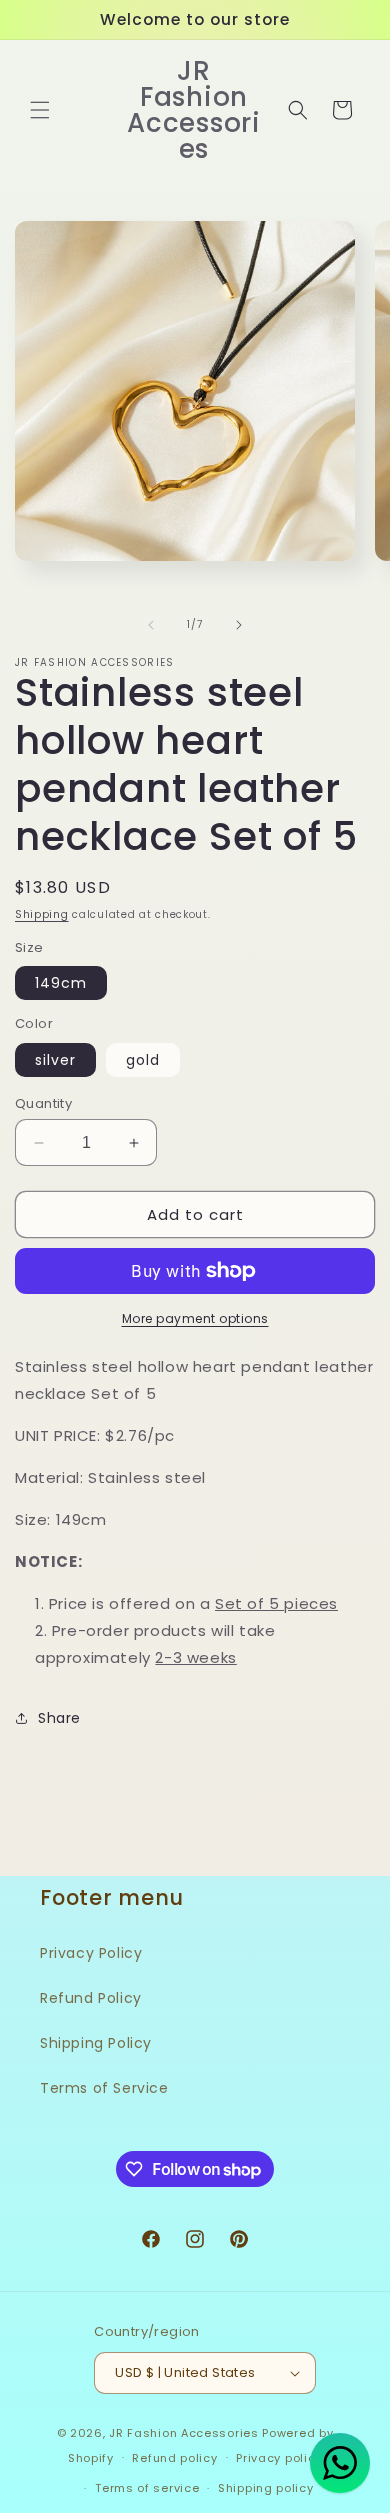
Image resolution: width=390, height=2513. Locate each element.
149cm (61, 983)
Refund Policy (91, 1998)
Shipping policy (266, 2488)
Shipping (42, 914)
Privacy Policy (91, 1953)
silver (55, 1060)
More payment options (195, 1318)
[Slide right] (239, 625)
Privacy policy (279, 2458)
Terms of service (147, 2488)
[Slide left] (151, 625)
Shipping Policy (96, 2043)
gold (143, 1060)
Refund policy (174, 2458)
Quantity (43, 1103)
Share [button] (59, 1718)
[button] (40, 110)
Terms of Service (104, 2088)
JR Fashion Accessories (183, 2433)
